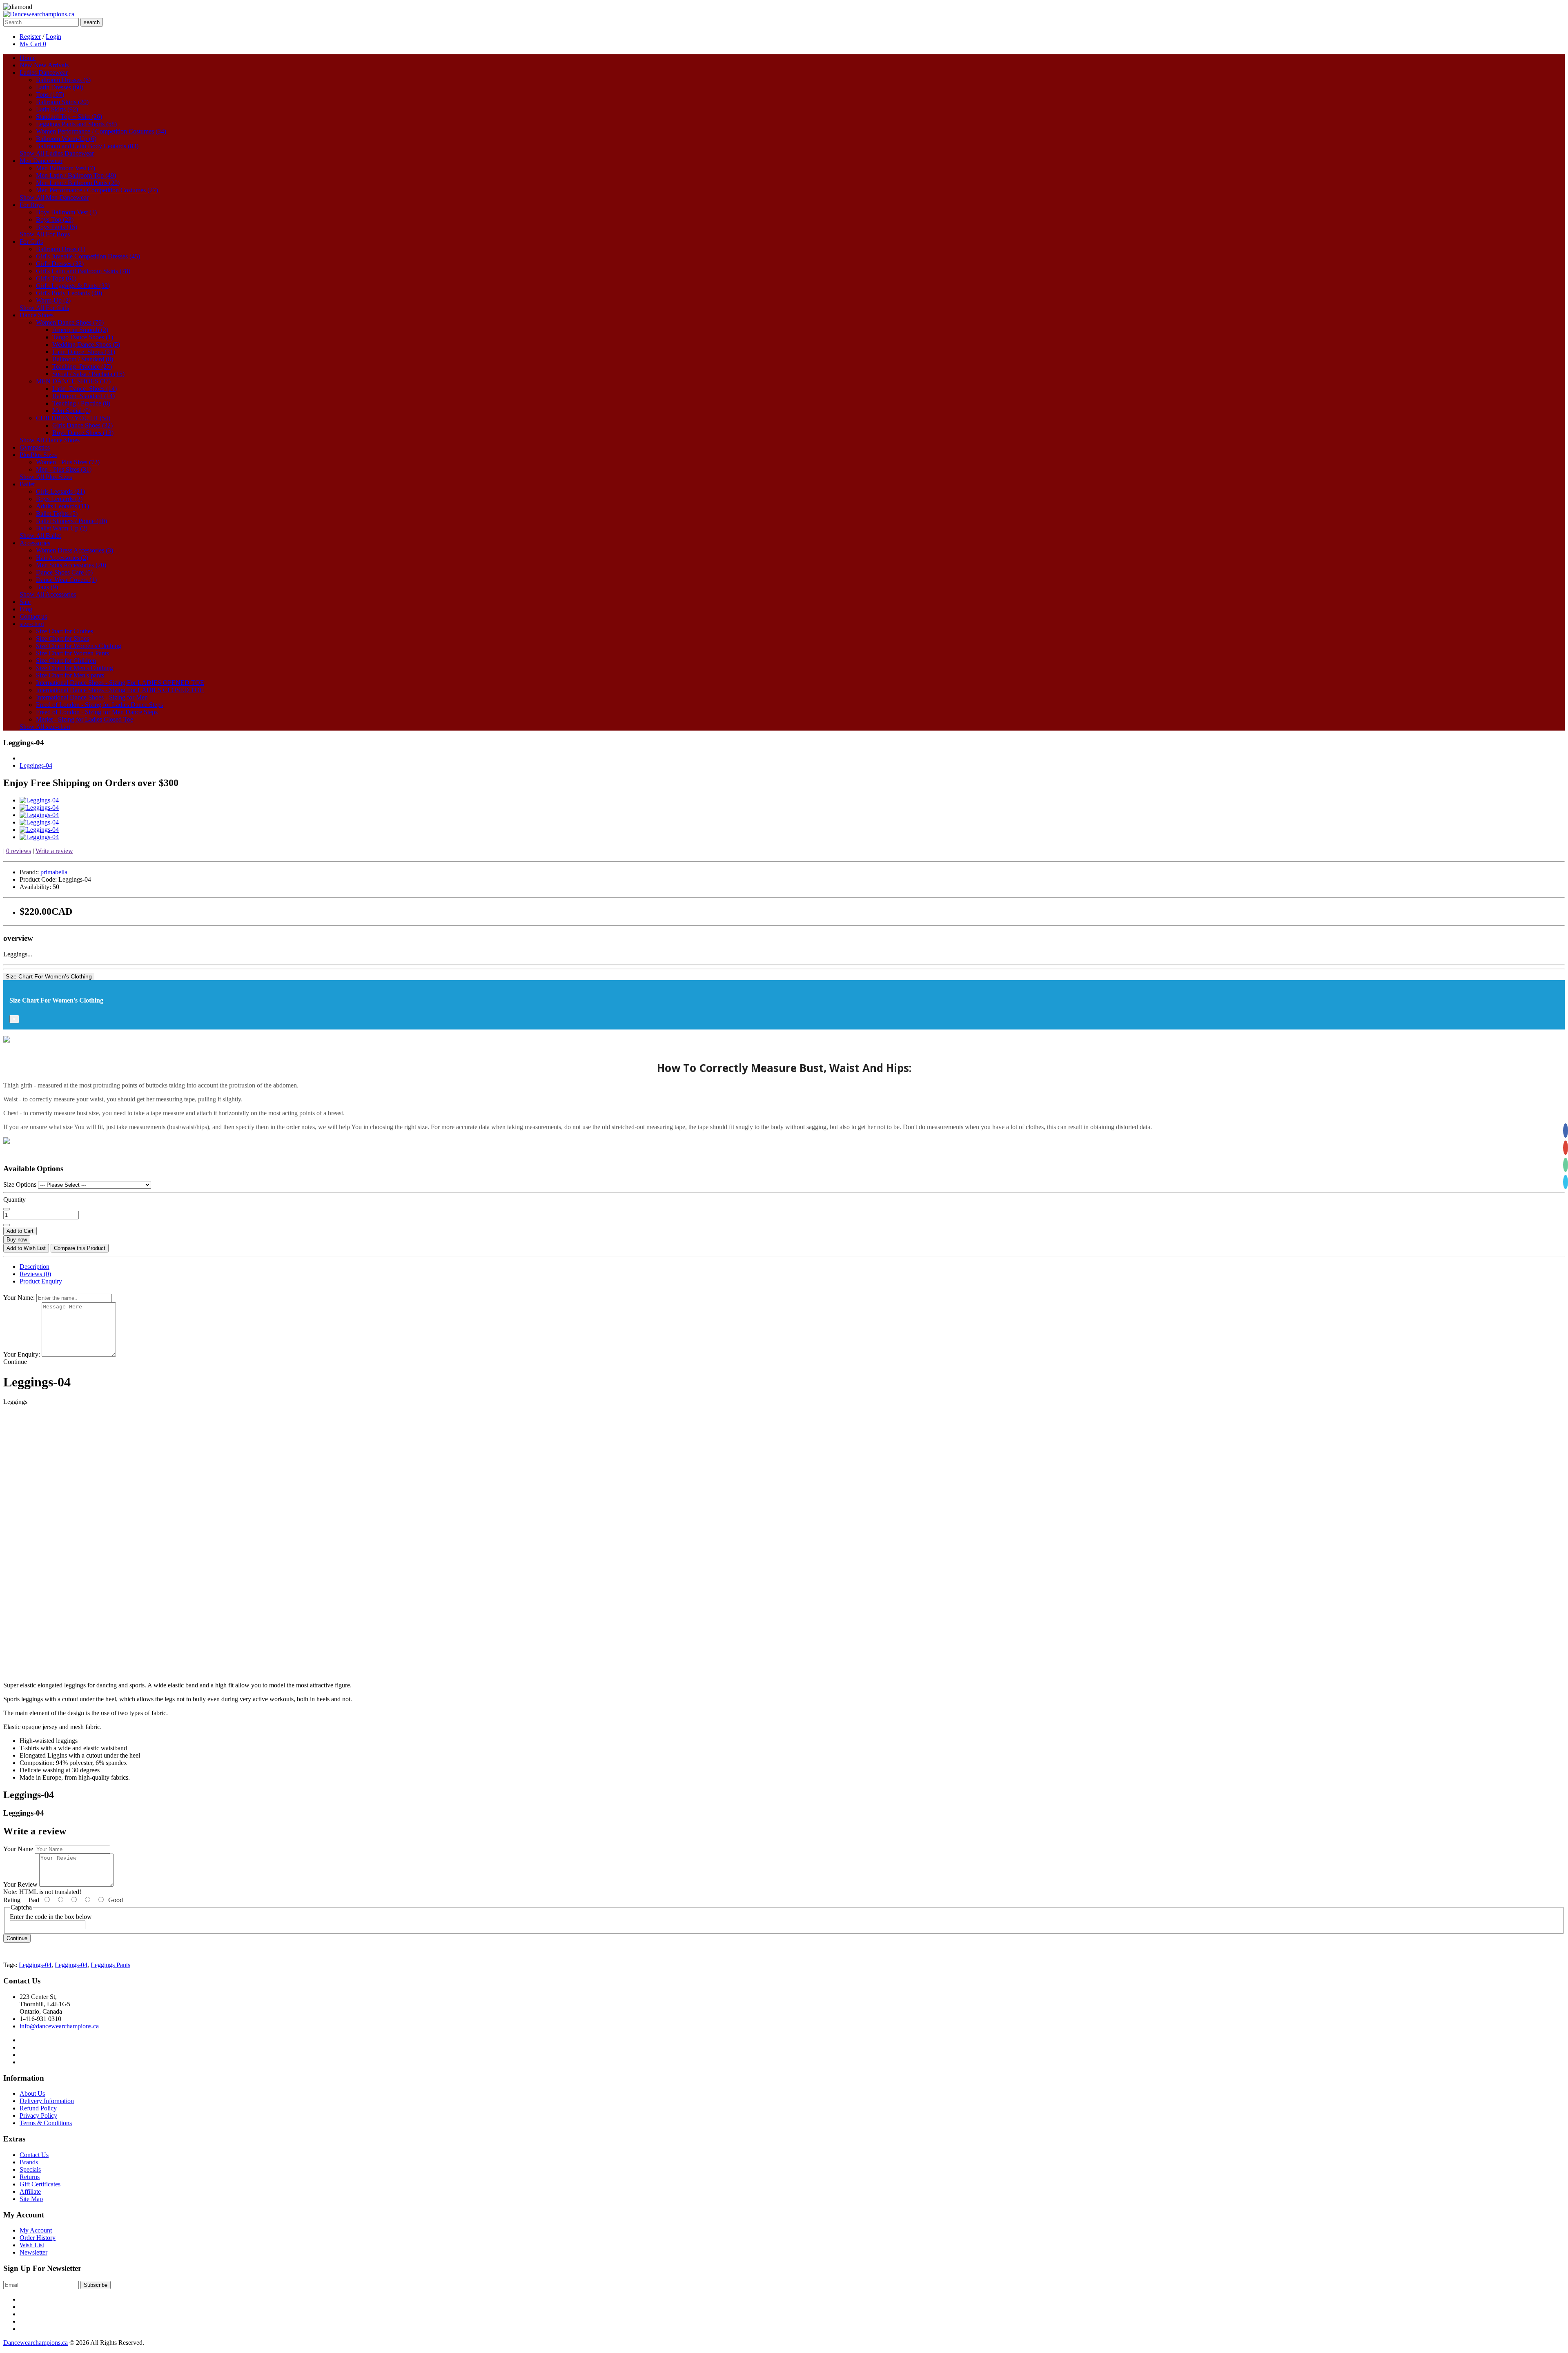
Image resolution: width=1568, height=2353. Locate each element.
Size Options (20, 1184)
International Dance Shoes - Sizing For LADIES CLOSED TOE (120, 690)
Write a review (54, 851)
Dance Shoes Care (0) (64, 572)
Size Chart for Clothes (65, 631)
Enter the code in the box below (51, 1917)
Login (53, 37)
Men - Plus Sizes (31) (64, 469)
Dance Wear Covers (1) (66, 580)
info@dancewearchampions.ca (59, 2026)
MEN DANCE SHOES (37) (73, 381)
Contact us (33, 616)
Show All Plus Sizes (46, 477)
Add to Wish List (26, 1248)
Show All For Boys (45, 234)
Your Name (18, 1849)
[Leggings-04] (39, 800)
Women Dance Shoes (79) (70, 322)
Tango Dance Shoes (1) (83, 337)
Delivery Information (47, 2101)
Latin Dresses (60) (60, 87)
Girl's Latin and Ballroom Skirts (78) (83, 271)
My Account (36, 2230)
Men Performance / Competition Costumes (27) (97, 190)
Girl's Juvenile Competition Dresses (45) (88, 256)
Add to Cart (20, 1231)
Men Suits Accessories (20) (71, 565)
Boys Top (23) (55, 219)
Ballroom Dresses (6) (63, 80)
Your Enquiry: (22, 1354)
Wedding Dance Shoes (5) (86, 344)
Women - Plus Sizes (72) (68, 462)
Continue (17, 1938)
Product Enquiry (41, 1281)
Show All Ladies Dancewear (57, 153)
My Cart (33, 44)
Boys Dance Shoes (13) (83, 433)
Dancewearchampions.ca (36, 2343)
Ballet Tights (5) (57, 514)
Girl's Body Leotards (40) (69, 293)
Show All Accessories (48, 594)
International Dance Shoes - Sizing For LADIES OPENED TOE (120, 683)
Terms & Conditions (46, 2123)
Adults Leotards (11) (62, 506)
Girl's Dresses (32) (60, 264)
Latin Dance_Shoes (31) (84, 352)
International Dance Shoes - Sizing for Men (92, 697)
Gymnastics (35, 447)
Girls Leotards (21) (60, 491)
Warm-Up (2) (53, 300)
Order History (38, 2238)
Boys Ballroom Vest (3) (66, 212)
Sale (25, 602)
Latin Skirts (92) (57, 109)
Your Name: (19, 1298)
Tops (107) (50, 95)
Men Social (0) (71, 411)
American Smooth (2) (80, 330)
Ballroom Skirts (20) (62, 102)
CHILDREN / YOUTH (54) (73, 418)
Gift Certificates (40, 2184)
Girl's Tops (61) (56, 278)
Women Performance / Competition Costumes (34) (101, 131)
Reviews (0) (35, 1274)
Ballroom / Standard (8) (83, 359)
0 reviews (19, 851)
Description (35, 1267)
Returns (30, 2177)
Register (30, 37)
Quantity (14, 1200)
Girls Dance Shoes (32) (82, 425)
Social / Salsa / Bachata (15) (88, 374)
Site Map (31, 2199)
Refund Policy (38, 2108)
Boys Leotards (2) (59, 499)
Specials (30, 2169)
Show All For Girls (44, 308)
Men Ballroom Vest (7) (66, 168)
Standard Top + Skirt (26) (69, 117)
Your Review (20, 1884)
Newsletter (33, 2252)
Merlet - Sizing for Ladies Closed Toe (85, 719)
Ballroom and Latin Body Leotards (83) (87, 146)
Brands (29, 2162)
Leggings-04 (36, 765)
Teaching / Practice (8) (81, 403)
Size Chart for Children (66, 661)
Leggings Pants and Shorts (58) (76, 124)
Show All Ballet (40, 536)
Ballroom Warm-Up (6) (66, 139)
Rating (12, 1900)
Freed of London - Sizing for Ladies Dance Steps (99, 705)
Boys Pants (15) (57, 227)
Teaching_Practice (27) (82, 367)
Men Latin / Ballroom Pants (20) (78, 183)
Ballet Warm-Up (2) (62, 528)
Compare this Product (80, 1248)
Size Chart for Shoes (62, 638)
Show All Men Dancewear (54, 197)
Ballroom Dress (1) (61, 249)
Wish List (32, 2245)
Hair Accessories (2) (62, 558)
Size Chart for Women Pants (72, 653)
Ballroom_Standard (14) (84, 396)
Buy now (17, 1240)
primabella (54, 872)
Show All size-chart (45, 727)
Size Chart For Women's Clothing (49, 976)
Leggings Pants (110, 1965)
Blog (26, 609)
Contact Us (34, 2155)
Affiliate (30, 2191)
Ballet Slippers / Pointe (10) (71, 521)
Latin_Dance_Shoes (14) (85, 389)
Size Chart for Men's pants (70, 675)
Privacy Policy (38, 2116)
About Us (32, 2093)
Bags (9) (47, 587)
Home (28, 58)
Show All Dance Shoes (50, 440)
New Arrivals (44, 65)
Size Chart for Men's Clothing (75, 668)
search (92, 22)
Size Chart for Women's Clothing (79, 646)
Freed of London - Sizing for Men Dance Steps (97, 712)
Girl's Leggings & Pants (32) (73, 286)
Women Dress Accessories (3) (75, 550)
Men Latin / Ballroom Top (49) (76, 175)
